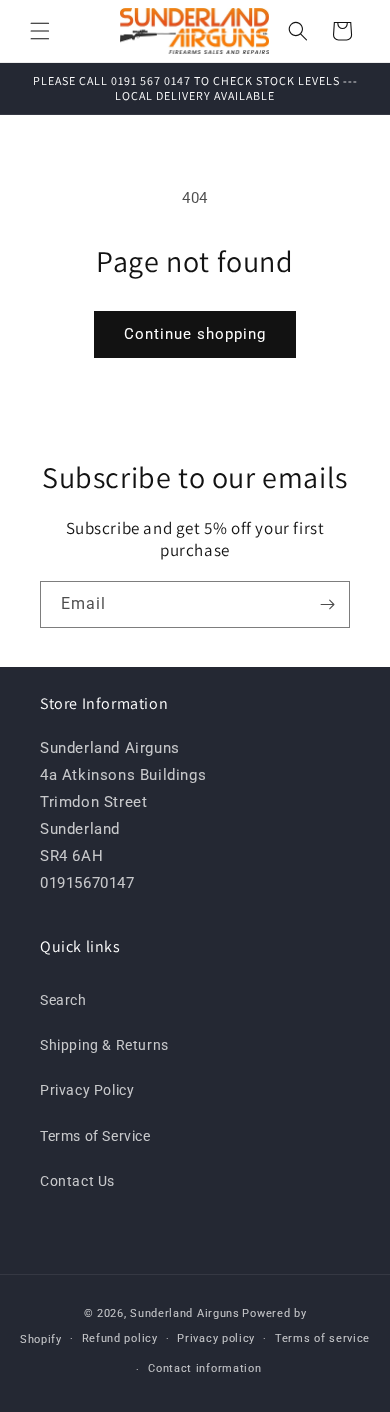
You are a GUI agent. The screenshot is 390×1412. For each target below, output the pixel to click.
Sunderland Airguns (185, 1313)
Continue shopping (195, 334)
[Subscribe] (327, 604)
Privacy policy (216, 1338)
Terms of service (322, 1338)
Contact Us (77, 1181)
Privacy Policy (87, 1090)
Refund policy (120, 1338)
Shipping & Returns (104, 1045)
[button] (40, 31)
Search (63, 1000)
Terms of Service (95, 1136)
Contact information (204, 1368)
